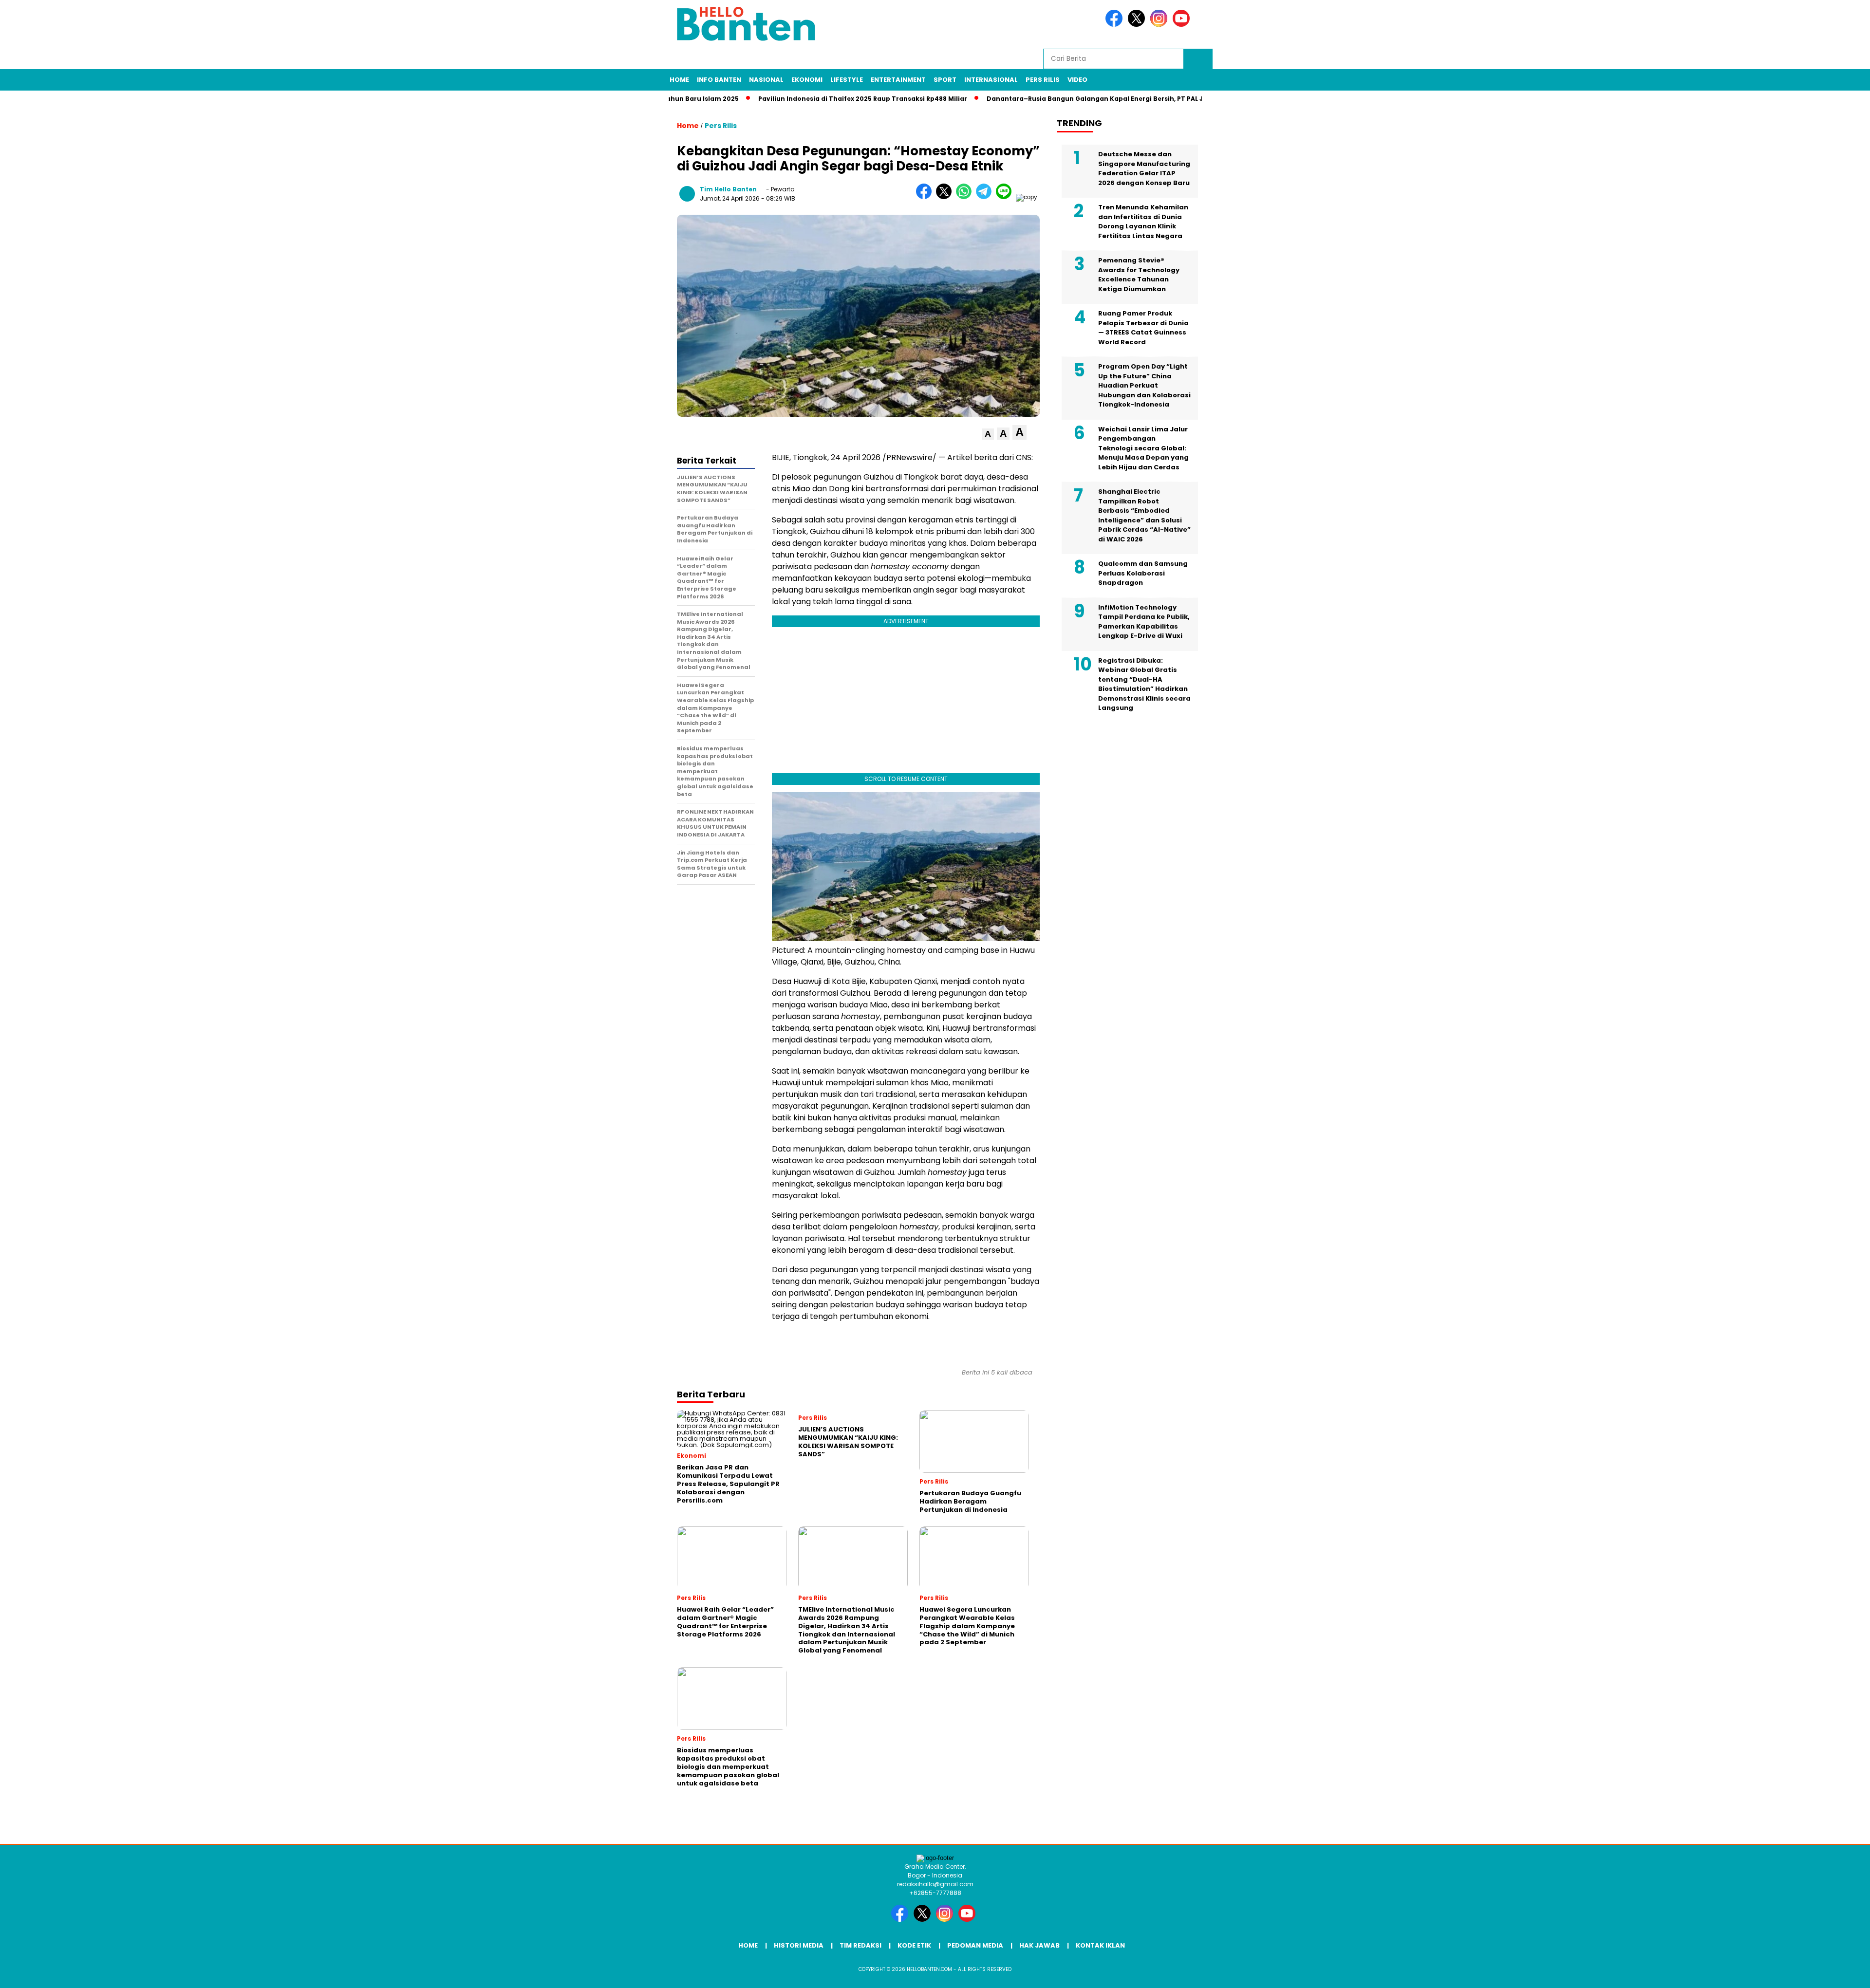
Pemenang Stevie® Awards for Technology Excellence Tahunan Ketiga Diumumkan (1139, 275)
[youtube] (1183, 25)
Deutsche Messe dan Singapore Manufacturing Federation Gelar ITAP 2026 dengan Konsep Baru (1144, 168)
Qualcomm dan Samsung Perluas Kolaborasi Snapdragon (1143, 573)
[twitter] (1138, 25)
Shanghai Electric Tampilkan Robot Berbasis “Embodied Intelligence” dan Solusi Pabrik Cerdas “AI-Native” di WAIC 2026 (1144, 515)
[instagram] (1160, 25)
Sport (945, 80)
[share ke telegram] (986, 197)
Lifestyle (847, 80)
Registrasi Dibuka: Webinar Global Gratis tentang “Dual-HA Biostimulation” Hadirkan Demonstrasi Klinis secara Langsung (1144, 684)
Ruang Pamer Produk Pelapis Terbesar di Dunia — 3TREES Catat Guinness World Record (1143, 328)
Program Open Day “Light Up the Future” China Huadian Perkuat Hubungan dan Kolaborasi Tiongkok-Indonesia (1144, 385)
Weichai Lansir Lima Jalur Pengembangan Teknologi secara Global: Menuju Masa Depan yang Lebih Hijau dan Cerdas (1143, 448)
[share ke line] (1006, 197)
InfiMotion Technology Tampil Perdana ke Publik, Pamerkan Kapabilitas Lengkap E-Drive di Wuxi (1144, 622)
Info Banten (719, 80)
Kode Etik (914, 1945)
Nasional (766, 80)
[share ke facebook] (926, 197)
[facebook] (1116, 25)
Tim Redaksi (860, 1945)
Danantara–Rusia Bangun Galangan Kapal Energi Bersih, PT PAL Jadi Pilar (1041, 99)
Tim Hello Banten (728, 189)
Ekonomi (807, 80)
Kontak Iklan (1100, 1945)
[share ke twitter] (946, 197)
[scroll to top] (1806, 1973)
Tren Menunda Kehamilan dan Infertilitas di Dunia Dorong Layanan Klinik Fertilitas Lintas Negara (1143, 222)
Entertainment (898, 80)
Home (679, 80)
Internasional (991, 80)
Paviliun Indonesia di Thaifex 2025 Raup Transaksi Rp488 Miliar (795, 99)
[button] (988, 434)
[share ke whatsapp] (966, 197)
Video (1077, 80)
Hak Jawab (1039, 1945)
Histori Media (799, 1945)
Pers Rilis (1043, 80)
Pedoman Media (975, 1945)
